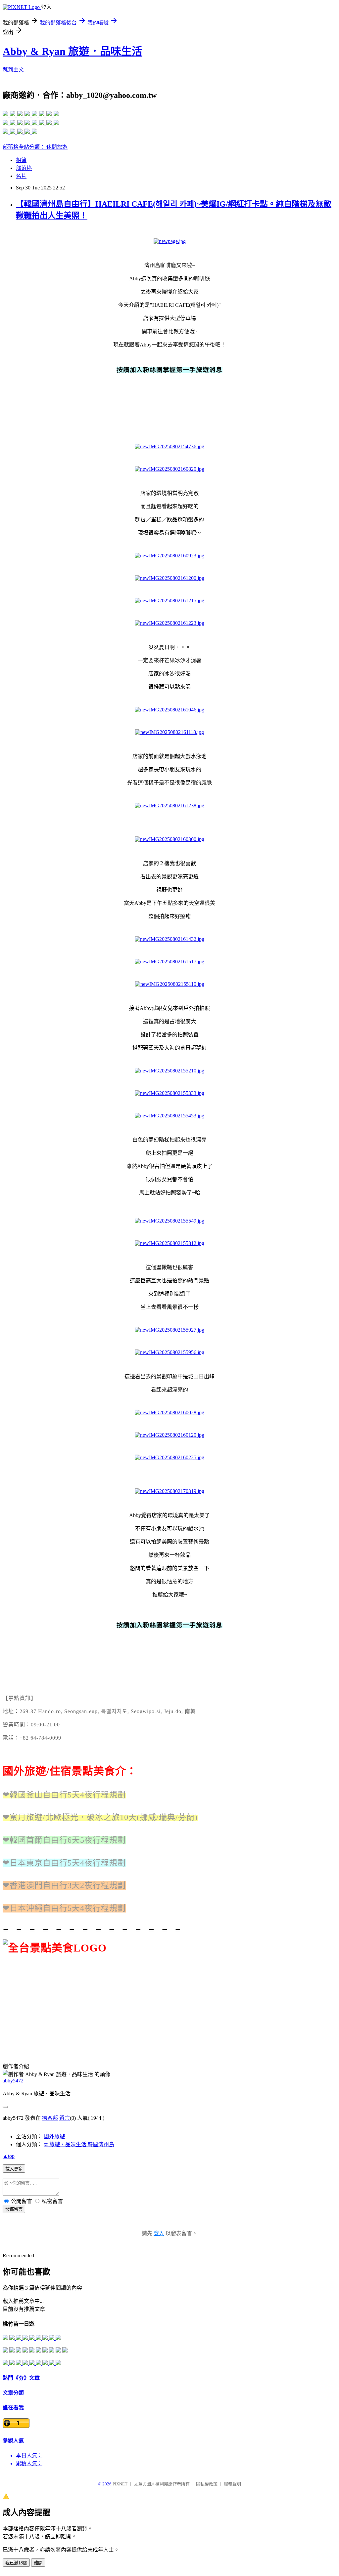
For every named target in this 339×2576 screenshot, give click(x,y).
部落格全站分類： (24, 147)
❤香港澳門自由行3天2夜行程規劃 (64, 1885)
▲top (9, 2156)
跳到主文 (13, 70)
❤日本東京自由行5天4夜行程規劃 (64, 1863)
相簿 (21, 160)
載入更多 (14, 2169)
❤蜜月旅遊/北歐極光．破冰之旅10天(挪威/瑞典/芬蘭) (100, 1817)
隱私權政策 (207, 2484)
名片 (21, 176)
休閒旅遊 (57, 147)
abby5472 (13, 2081)
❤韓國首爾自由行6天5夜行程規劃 (64, 1840)
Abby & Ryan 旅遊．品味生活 (73, 51)
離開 (38, 2563)
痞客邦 (50, 2118)
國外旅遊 (54, 2136)
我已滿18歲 (16, 2563)
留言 (65, 2118)
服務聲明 (232, 2484)
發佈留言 (14, 2209)
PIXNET (120, 2484)
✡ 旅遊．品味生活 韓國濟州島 (79, 2144)
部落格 (24, 168)
